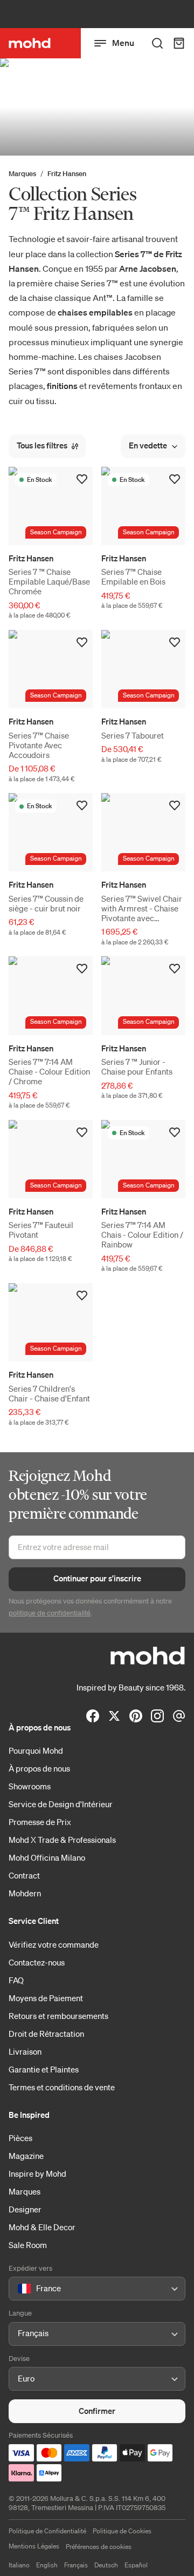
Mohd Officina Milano (47, 1857)
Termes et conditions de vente (62, 2087)
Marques (22, 174)
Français (76, 2565)
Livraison (25, 2051)
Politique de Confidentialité (47, 2531)
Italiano (19, 2565)
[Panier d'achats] (179, 43)
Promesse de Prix (40, 1822)
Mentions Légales (34, 2546)
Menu (123, 43)
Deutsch (106, 2565)
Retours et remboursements (58, 2016)
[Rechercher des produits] (157, 43)
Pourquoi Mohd (36, 1750)
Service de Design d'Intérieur (61, 1804)
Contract (24, 1875)
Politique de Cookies (122, 2531)
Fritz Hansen (67, 174)
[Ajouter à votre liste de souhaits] (82, 479)
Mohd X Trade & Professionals (62, 1840)
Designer (25, 2209)
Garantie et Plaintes (44, 2069)
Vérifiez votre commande (54, 1944)
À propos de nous (39, 1768)
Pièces (20, 2138)
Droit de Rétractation (46, 2034)
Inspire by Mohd (37, 2173)
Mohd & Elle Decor (42, 2227)
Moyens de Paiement (46, 1998)
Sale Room (28, 2245)
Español (136, 2565)
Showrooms (30, 1786)
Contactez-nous (37, 1962)
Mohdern (25, 1893)
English (47, 2565)
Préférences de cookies (99, 2547)
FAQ (16, 1980)
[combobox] (20, 2289)
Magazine (26, 2156)
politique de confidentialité (50, 1613)
